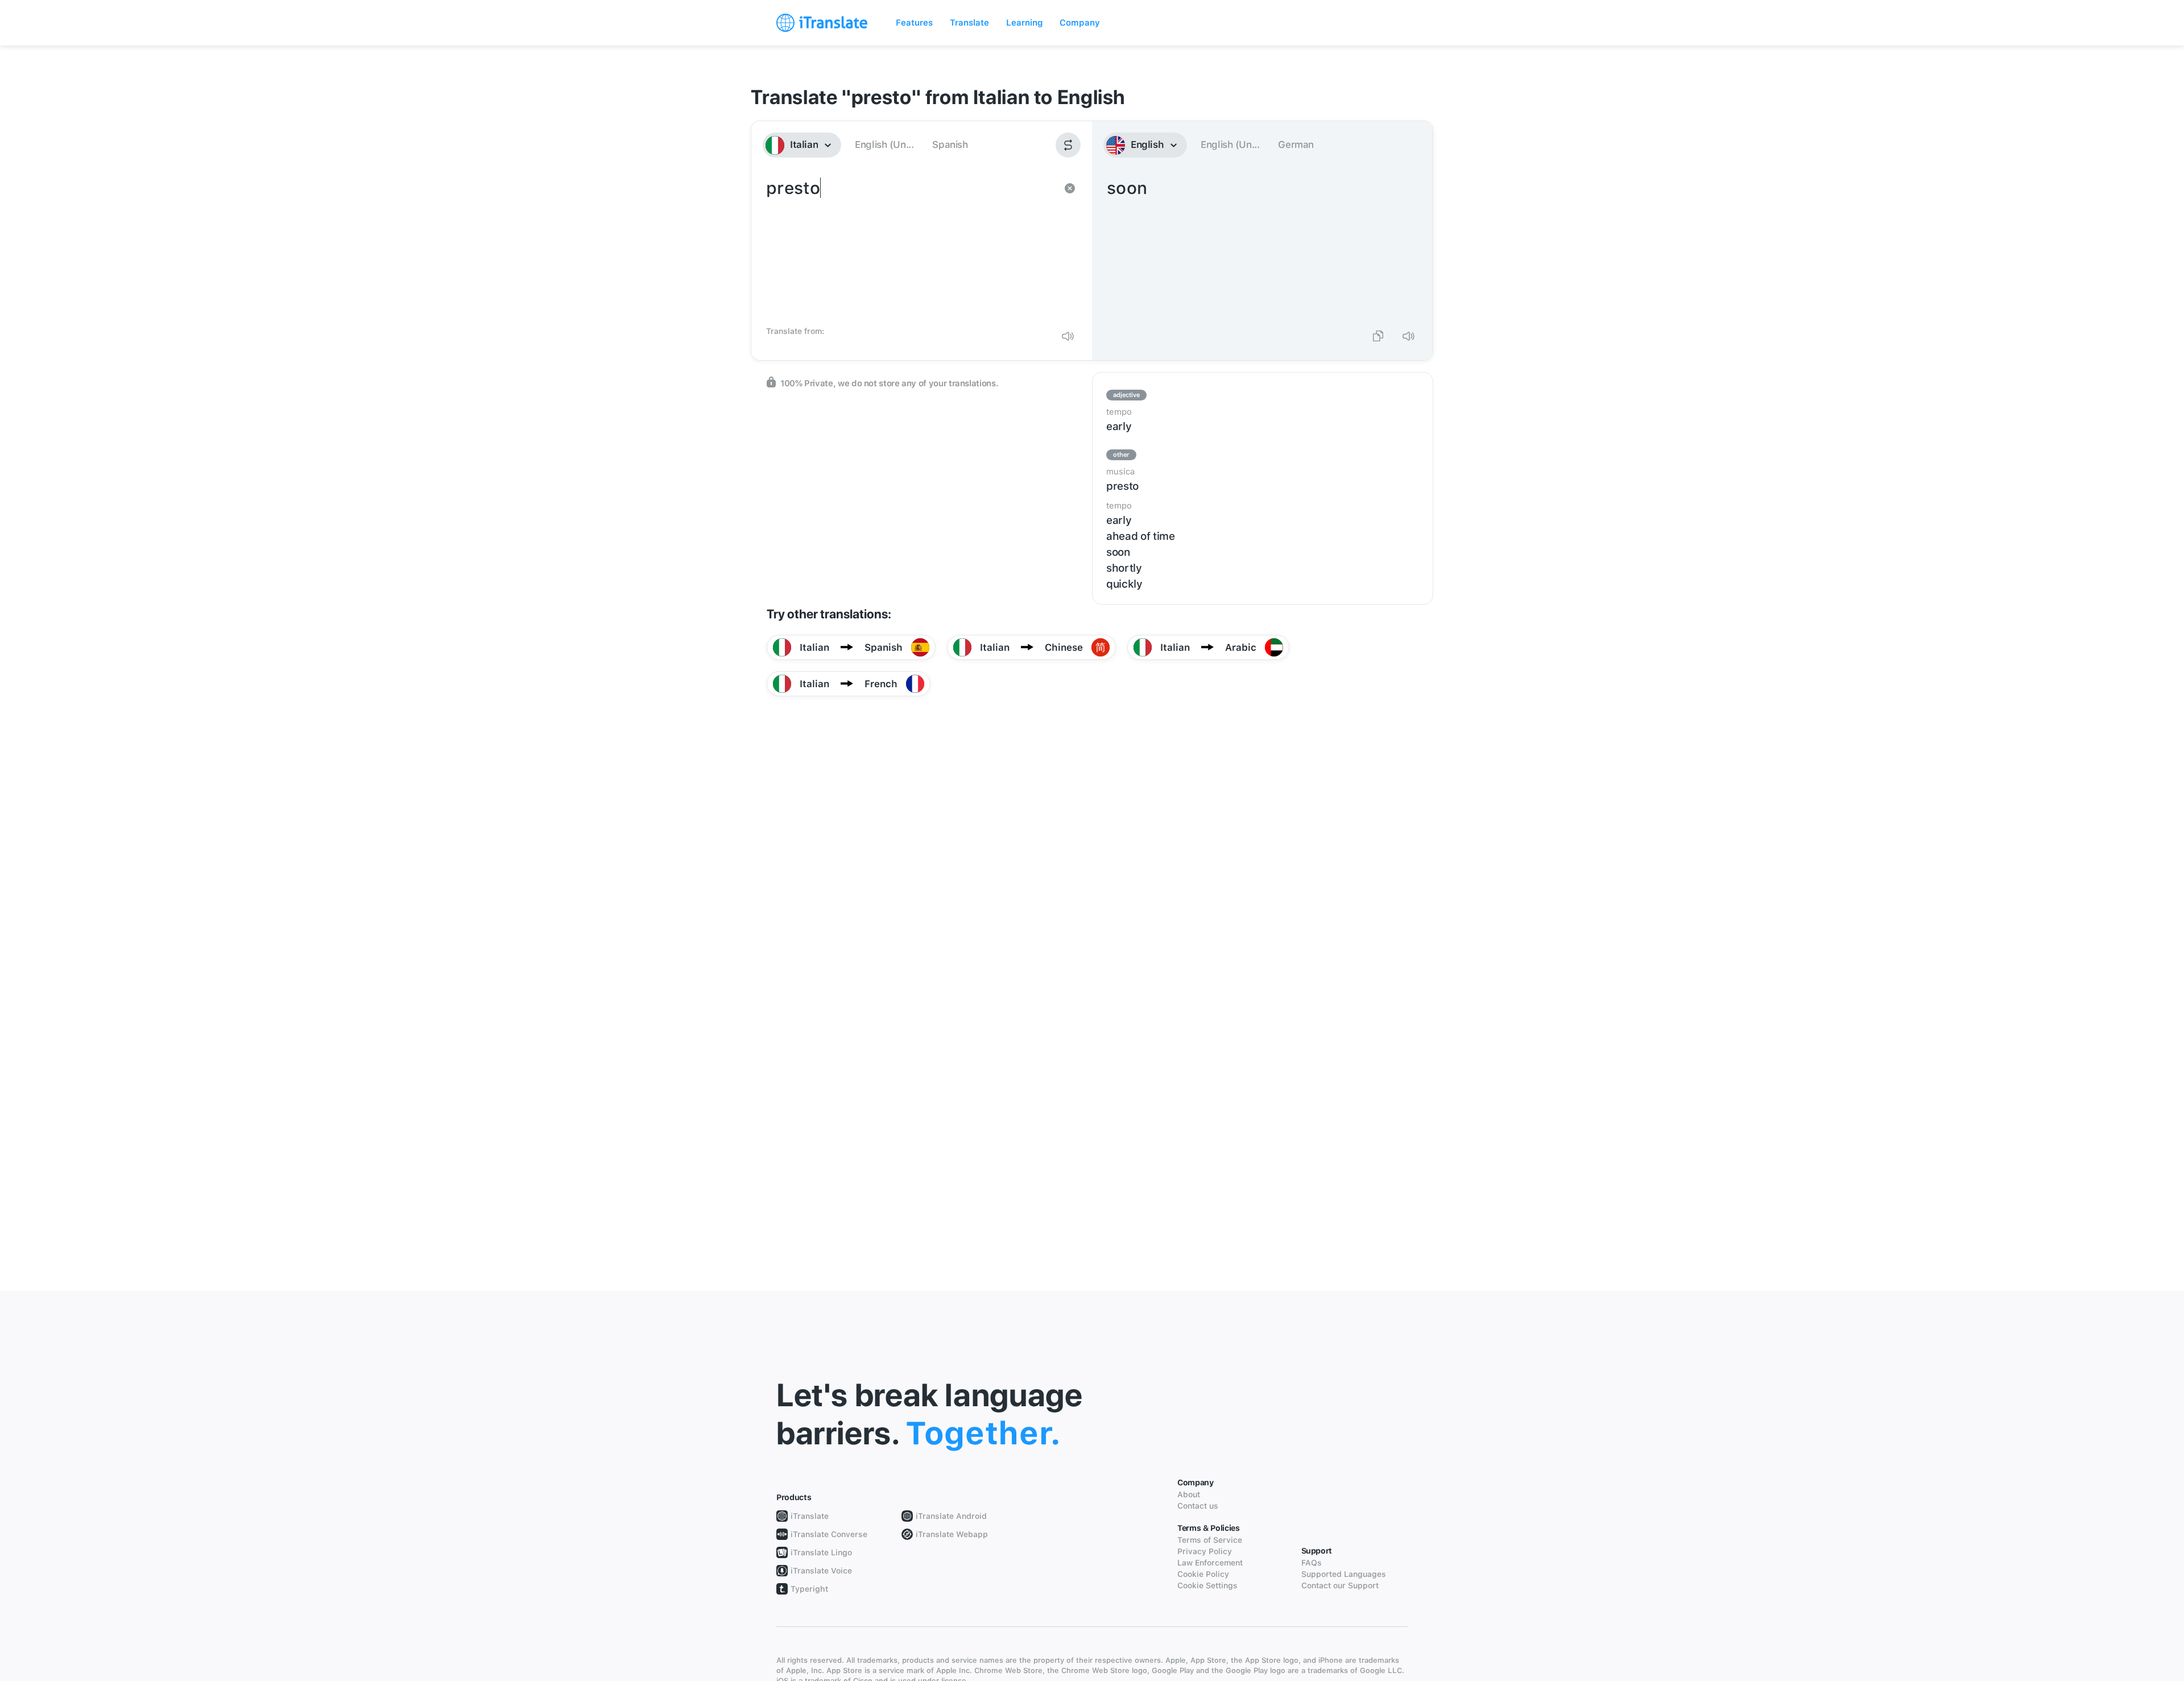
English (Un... (884, 144)
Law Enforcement (1210, 1563)
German (1296, 144)
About (1189, 1494)
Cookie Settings (1207, 1585)
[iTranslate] (822, 23)
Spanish (950, 144)
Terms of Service (1210, 1540)
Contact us (1198, 1506)
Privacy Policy (1205, 1551)
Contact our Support (1340, 1585)
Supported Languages (1344, 1574)
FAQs (1312, 1563)
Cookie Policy (1203, 1574)
